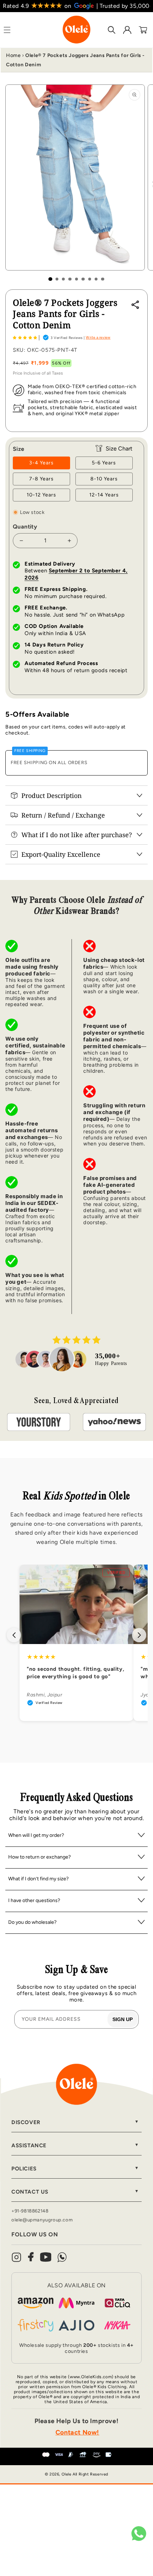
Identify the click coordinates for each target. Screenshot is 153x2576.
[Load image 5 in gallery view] (76, 279)
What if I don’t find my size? (38, 1879)
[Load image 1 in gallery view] (50, 279)
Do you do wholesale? (32, 1922)
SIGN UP (123, 2019)
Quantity (25, 527)
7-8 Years (41, 479)
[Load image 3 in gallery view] (63, 279)
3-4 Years (41, 463)
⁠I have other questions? (34, 1900)
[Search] (112, 30)
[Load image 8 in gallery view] (96, 279)
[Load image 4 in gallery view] (70, 279)
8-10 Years (104, 479)
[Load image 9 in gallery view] (102, 279)
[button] (25, 338)
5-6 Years (104, 463)
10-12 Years (41, 495)
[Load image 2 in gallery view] (57, 279)
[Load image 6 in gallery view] (83, 279)
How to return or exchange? (39, 1857)
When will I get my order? (36, 1835)
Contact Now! (77, 2432)
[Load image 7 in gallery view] (90, 279)
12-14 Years (104, 495)
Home (13, 55)
